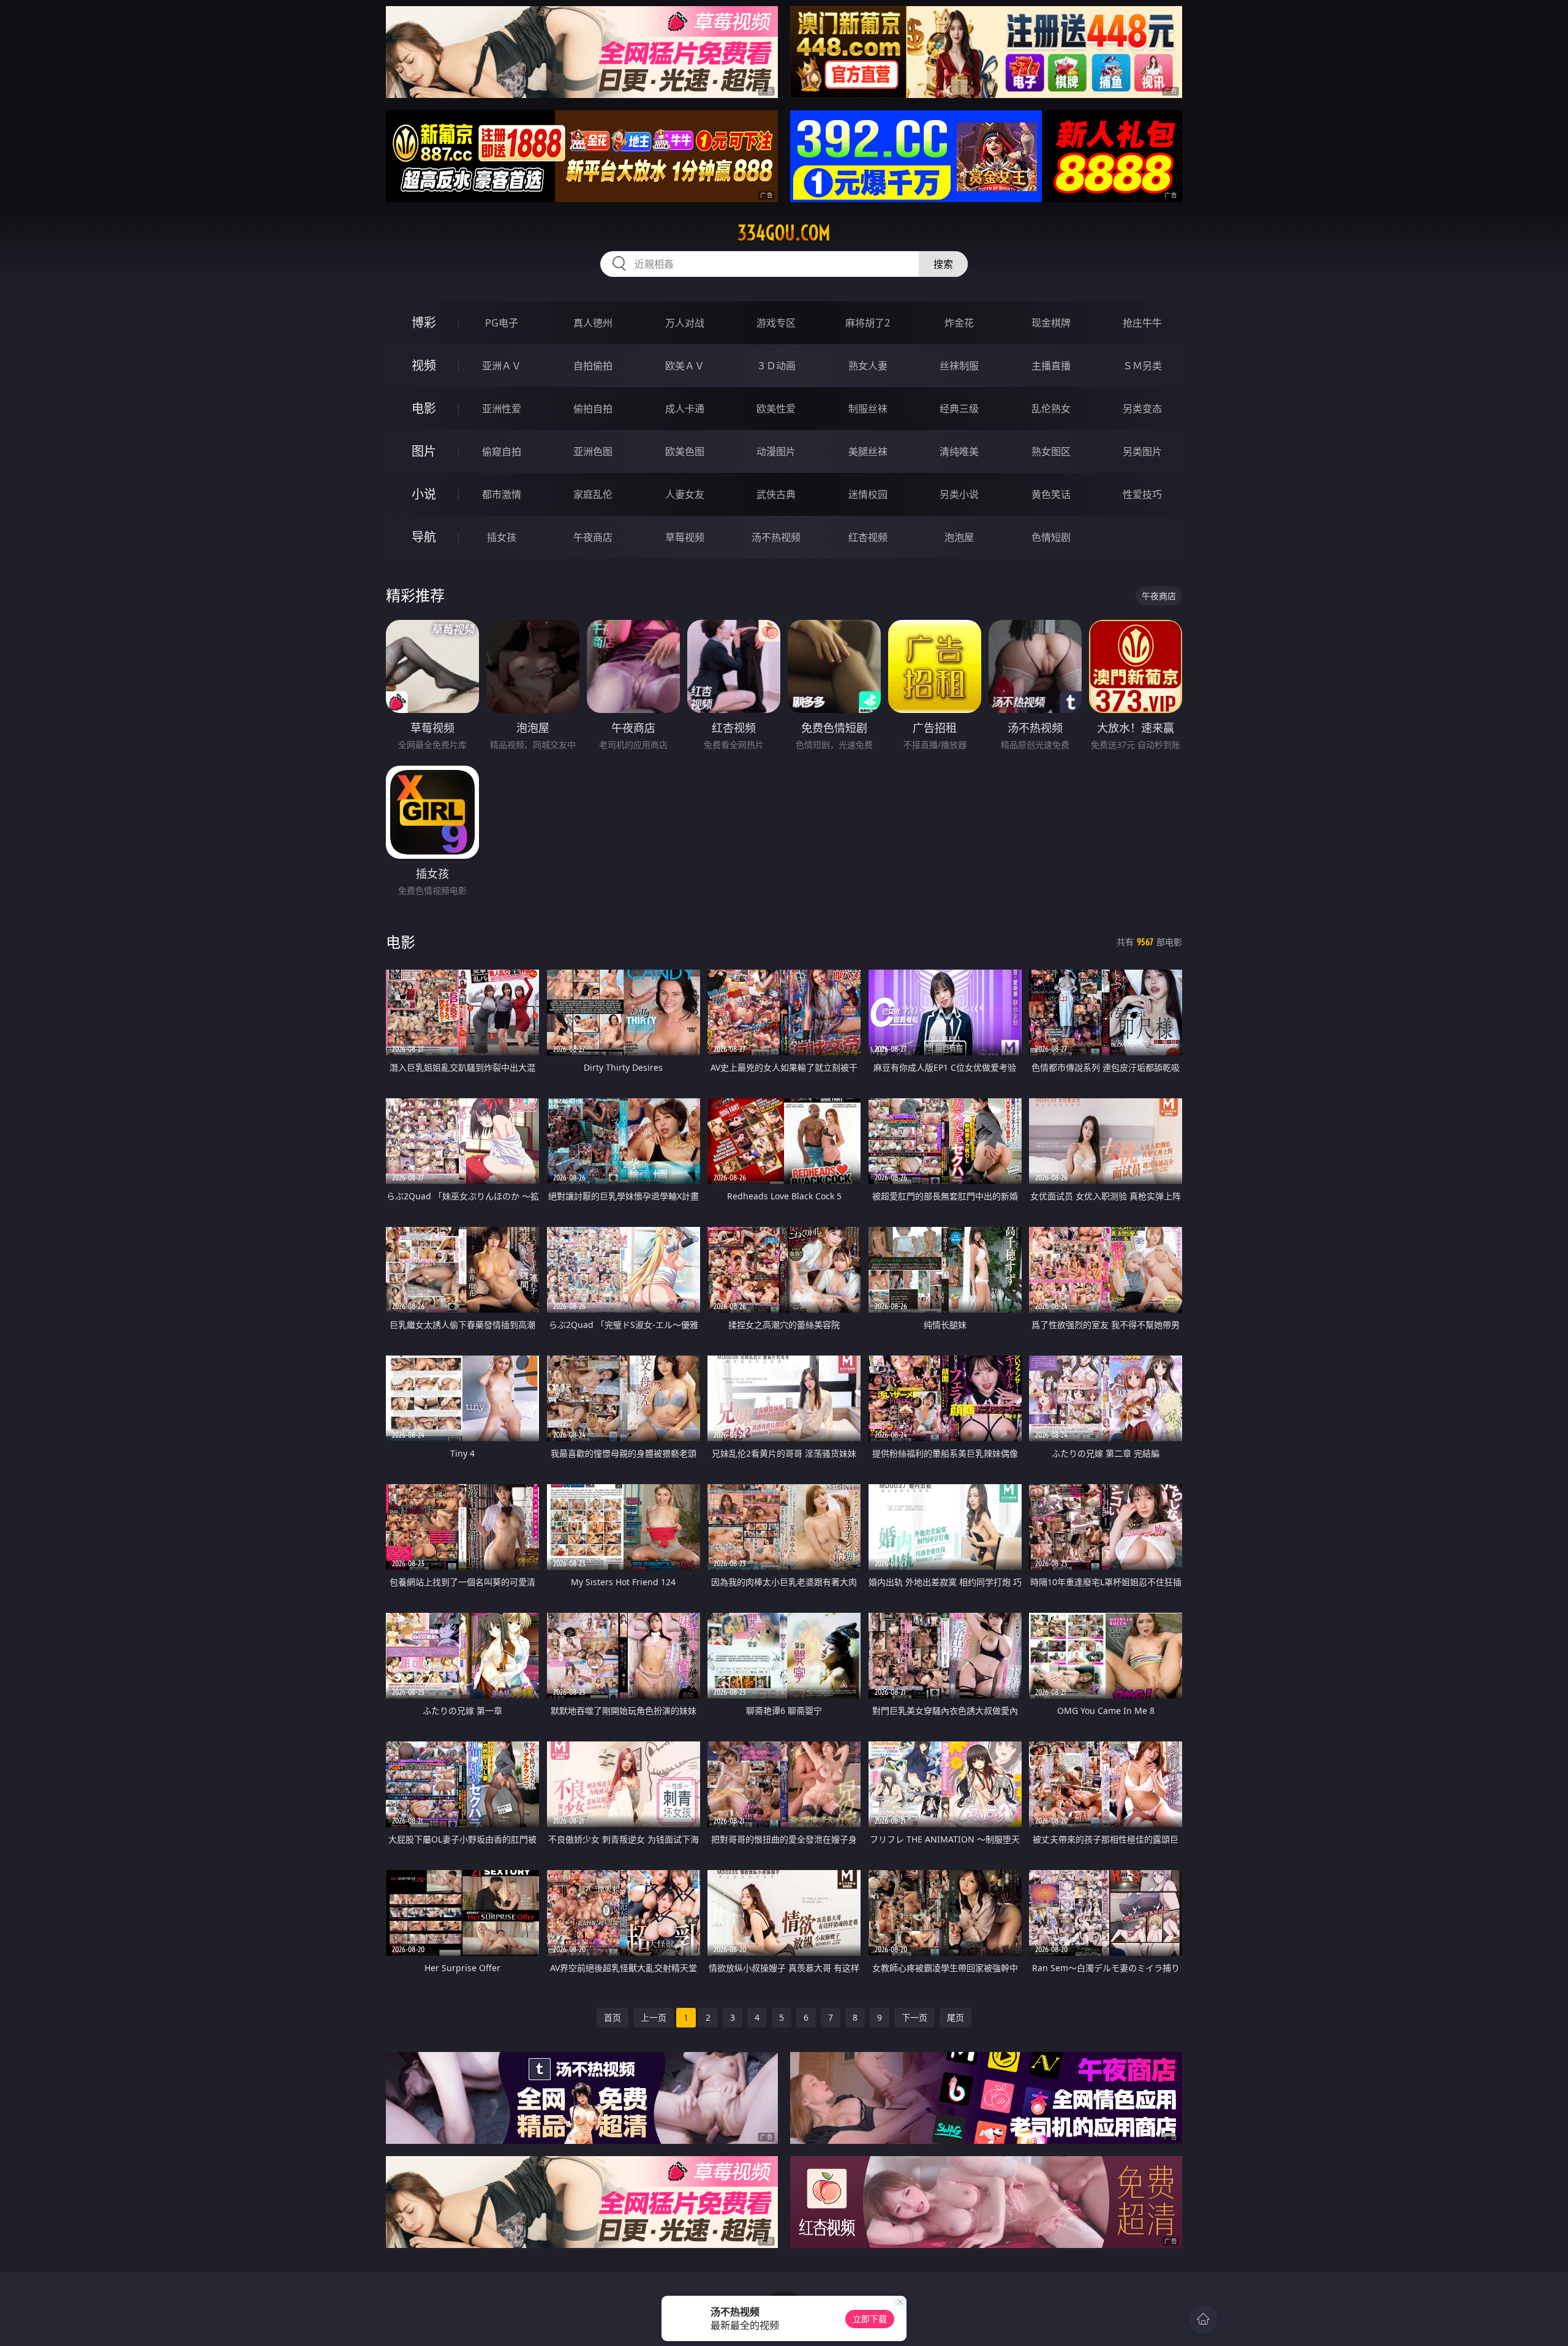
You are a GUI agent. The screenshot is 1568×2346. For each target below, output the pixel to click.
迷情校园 (868, 494)
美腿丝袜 (868, 451)
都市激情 (502, 494)
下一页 (914, 2017)
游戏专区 (776, 323)
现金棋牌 (1051, 323)
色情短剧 (1051, 537)
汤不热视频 (776, 537)
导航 (424, 537)
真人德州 (593, 323)
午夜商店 (593, 537)
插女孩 (502, 537)
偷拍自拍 (593, 409)
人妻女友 (685, 494)
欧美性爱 (776, 409)
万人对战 (685, 323)
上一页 (654, 2017)
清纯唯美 (959, 451)
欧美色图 (685, 451)
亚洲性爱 (502, 409)
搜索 (943, 264)
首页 (612, 2017)
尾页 (956, 2017)
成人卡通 (685, 409)
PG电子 (502, 323)
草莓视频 (685, 537)
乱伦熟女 (1051, 409)
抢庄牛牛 (1142, 323)
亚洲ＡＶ (502, 366)
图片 (424, 451)
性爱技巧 (1142, 494)
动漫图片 (776, 451)
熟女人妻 (868, 366)
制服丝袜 (868, 409)
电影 (424, 408)
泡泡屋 (959, 537)
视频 (424, 365)
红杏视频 (868, 537)
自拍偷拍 (593, 366)
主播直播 (1051, 366)
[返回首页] (1203, 2319)
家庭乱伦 (593, 494)
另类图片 (1142, 451)
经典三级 (959, 409)
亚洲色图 (593, 451)
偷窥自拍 (502, 451)
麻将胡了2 (868, 323)
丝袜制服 (959, 366)
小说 (424, 494)
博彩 (424, 322)
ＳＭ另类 (1142, 366)
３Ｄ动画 (776, 366)
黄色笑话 (1051, 494)
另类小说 (959, 494)
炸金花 (959, 323)
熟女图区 (1051, 451)
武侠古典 (776, 494)
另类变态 (1142, 409)
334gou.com (784, 233)
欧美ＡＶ (685, 366)
